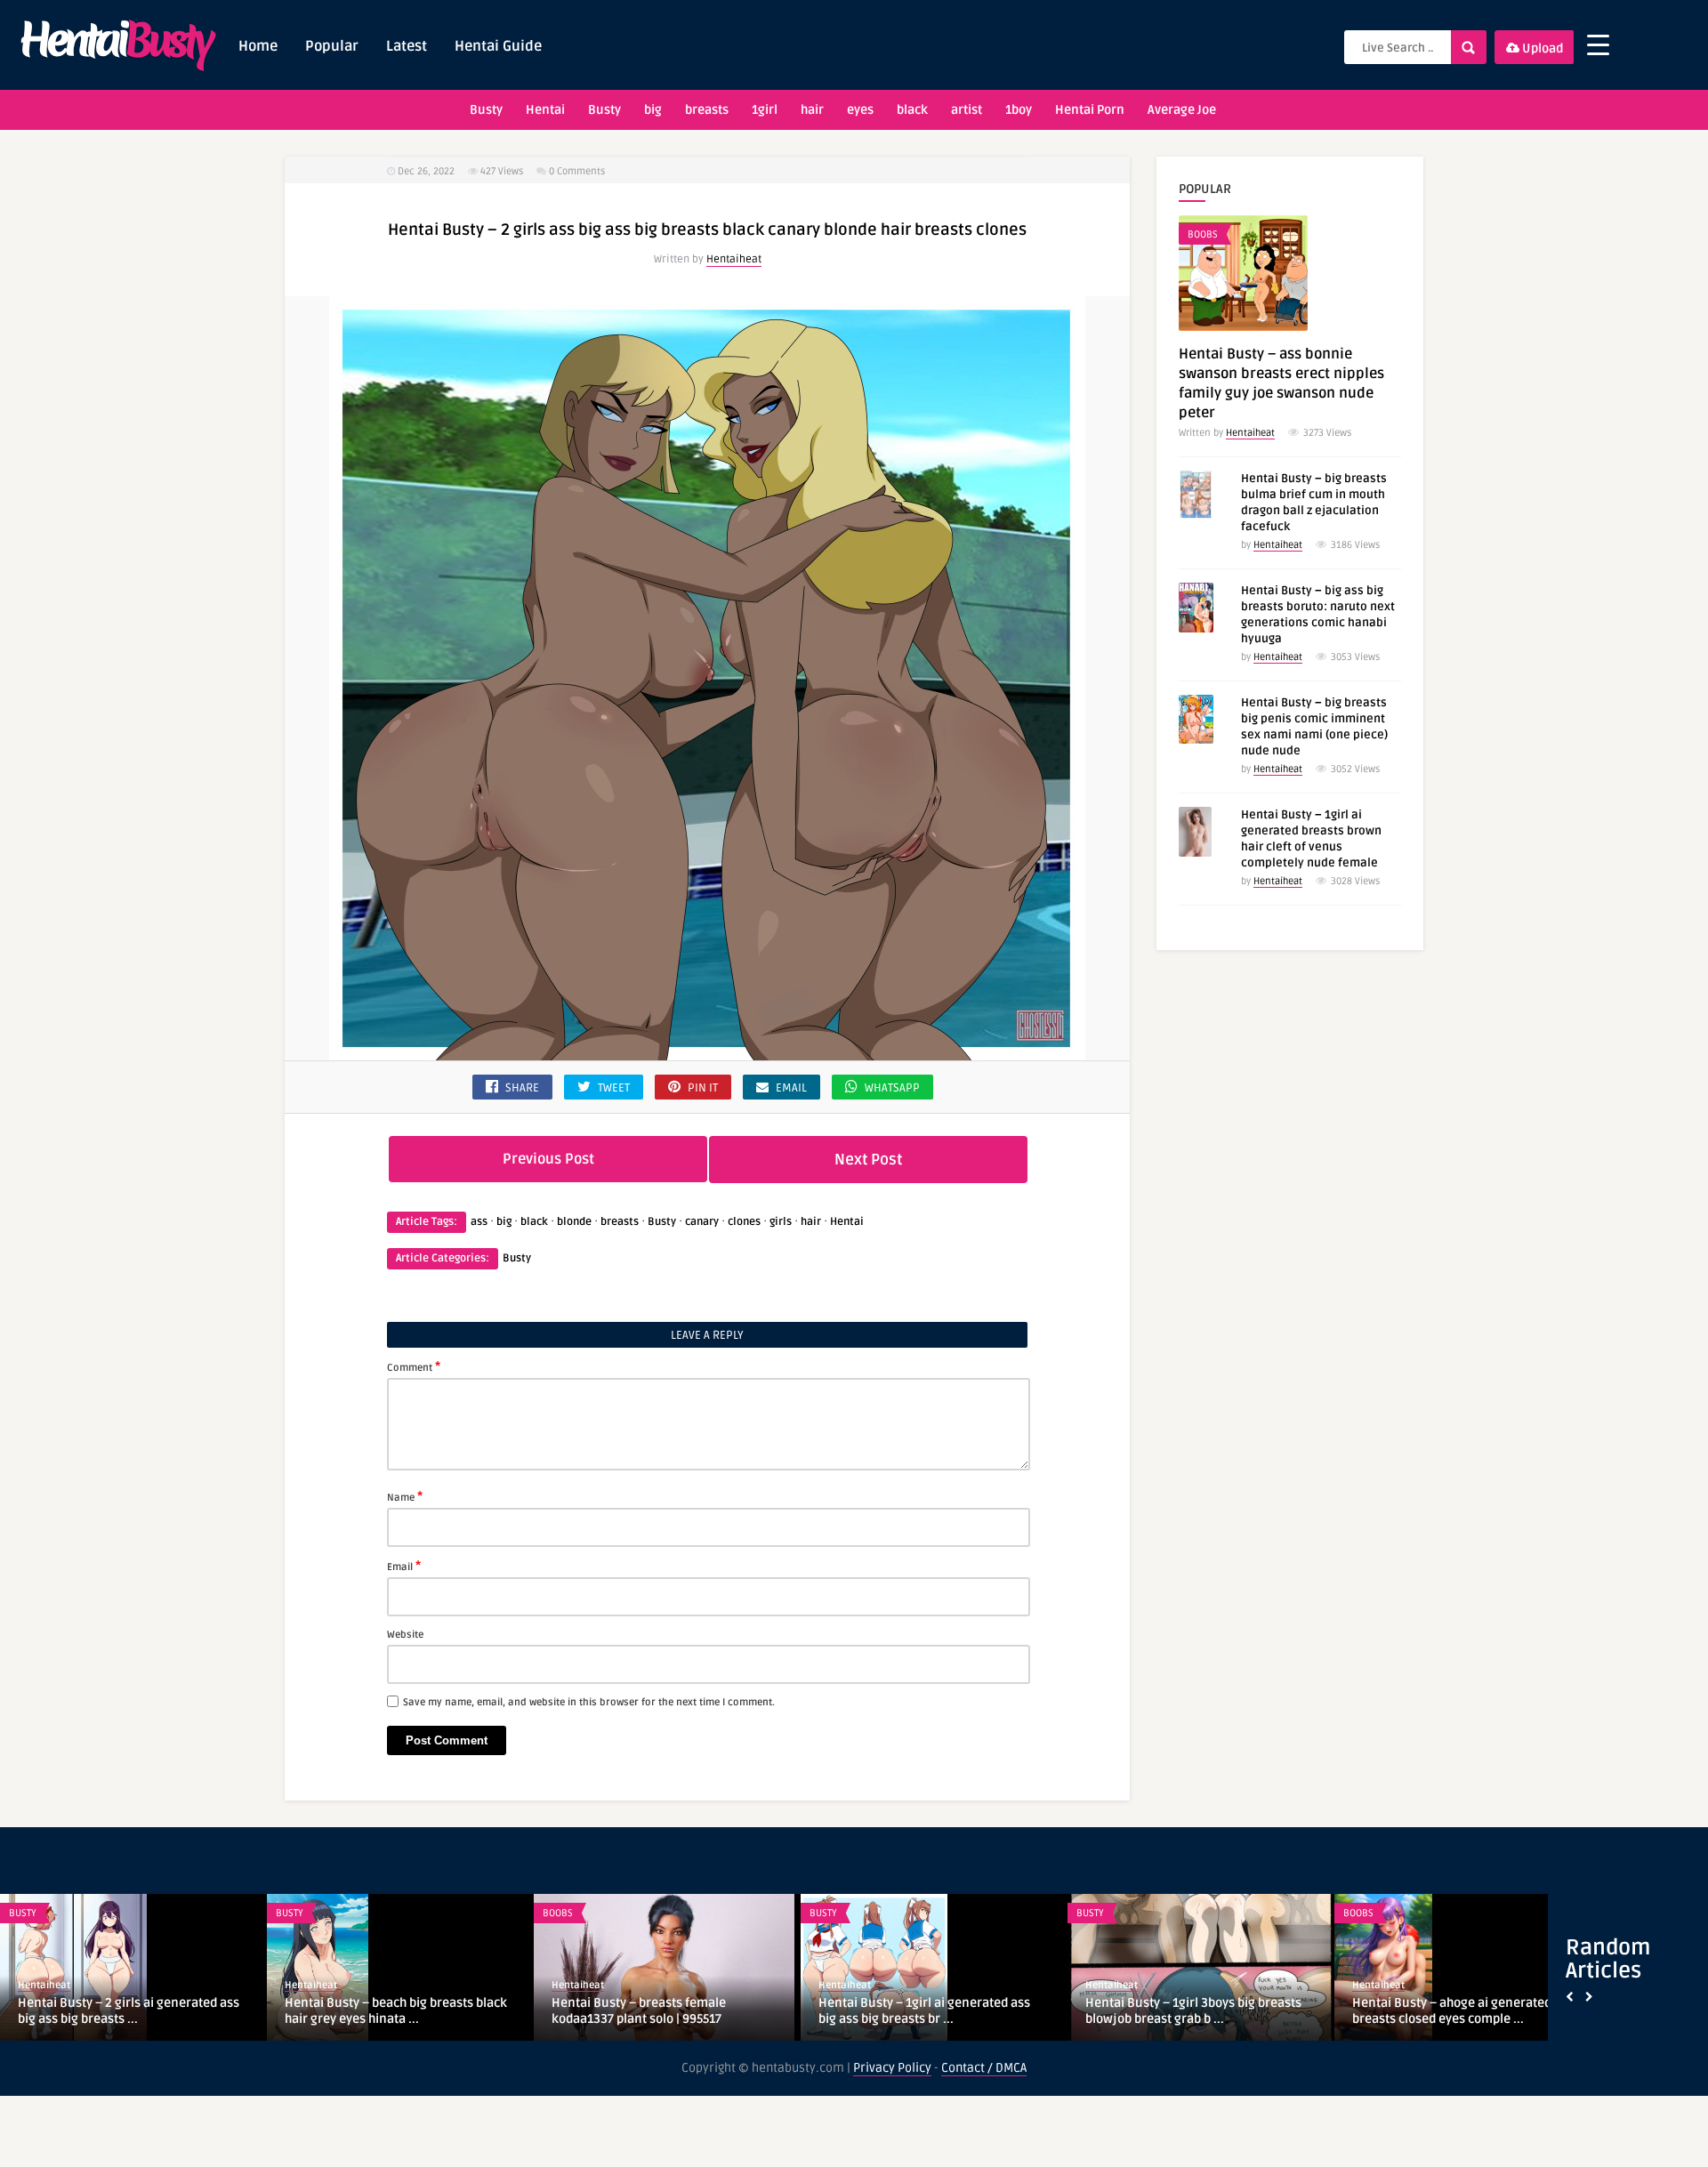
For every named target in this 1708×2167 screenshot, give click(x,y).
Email (404, 1566)
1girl (765, 110)
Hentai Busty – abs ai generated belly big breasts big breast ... (125, 2011)
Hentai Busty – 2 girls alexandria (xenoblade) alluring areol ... (1446, 2012)
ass (479, 1222)
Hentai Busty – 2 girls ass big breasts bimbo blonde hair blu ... (657, 2011)
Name (405, 1496)
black (912, 110)
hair (812, 110)
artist (967, 110)
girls (781, 1222)
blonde (574, 1222)
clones (744, 1222)
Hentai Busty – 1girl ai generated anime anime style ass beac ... (933, 2012)
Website (405, 1635)
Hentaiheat (734, 259)
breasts (707, 110)
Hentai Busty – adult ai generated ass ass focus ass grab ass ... (393, 2011)
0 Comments (577, 171)
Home (258, 46)
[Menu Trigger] (1598, 45)
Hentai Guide (498, 46)
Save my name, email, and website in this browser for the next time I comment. (589, 1702)
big (653, 110)
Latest (407, 46)
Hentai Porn (1090, 110)
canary (702, 1222)
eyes (860, 110)
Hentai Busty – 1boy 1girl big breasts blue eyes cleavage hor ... (1190, 2010)
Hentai (545, 110)
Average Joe (1182, 110)
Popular (332, 46)
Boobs (1203, 234)
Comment (414, 1366)
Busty (486, 110)
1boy (1019, 110)
